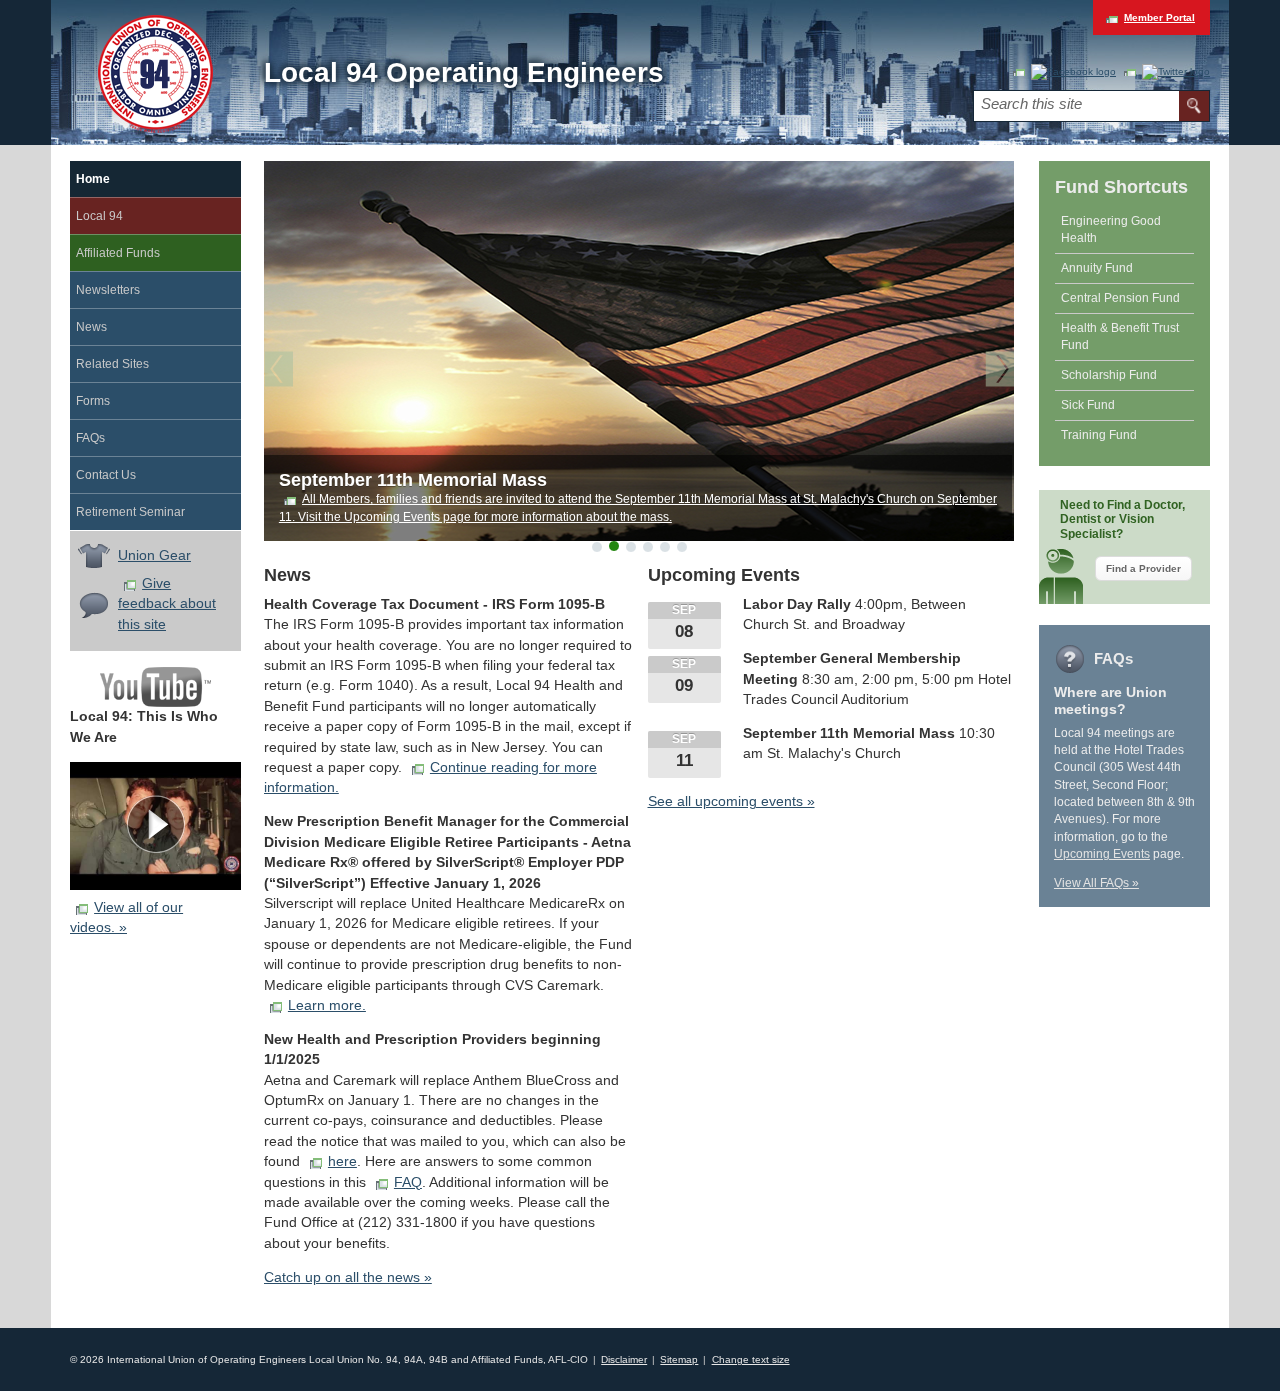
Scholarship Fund (1109, 375)
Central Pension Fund (1120, 298)
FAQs (90, 438)
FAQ (408, 1182)
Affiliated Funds (118, 253)
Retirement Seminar (130, 512)
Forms (93, 401)
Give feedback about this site (167, 604)
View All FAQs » (1096, 883)
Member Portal (1159, 17)
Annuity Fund (1097, 268)
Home (93, 179)
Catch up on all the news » (348, 1277)
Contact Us (106, 475)
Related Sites (112, 364)
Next (995, 371)
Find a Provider (1143, 568)
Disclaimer (624, 1359)
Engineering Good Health (1111, 229)
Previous (283, 371)
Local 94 (99, 216)
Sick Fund (1088, 405)
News (91, 327)
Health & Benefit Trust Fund (1120, 336)
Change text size (751, 1359)
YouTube (155, 687)
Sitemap (679, 1359)
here (342, 1161)
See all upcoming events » (731, 801)
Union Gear (154, 555)
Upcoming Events (1102, 854)
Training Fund (1099, 435)
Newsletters (108, 290)
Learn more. (327, 1005)
